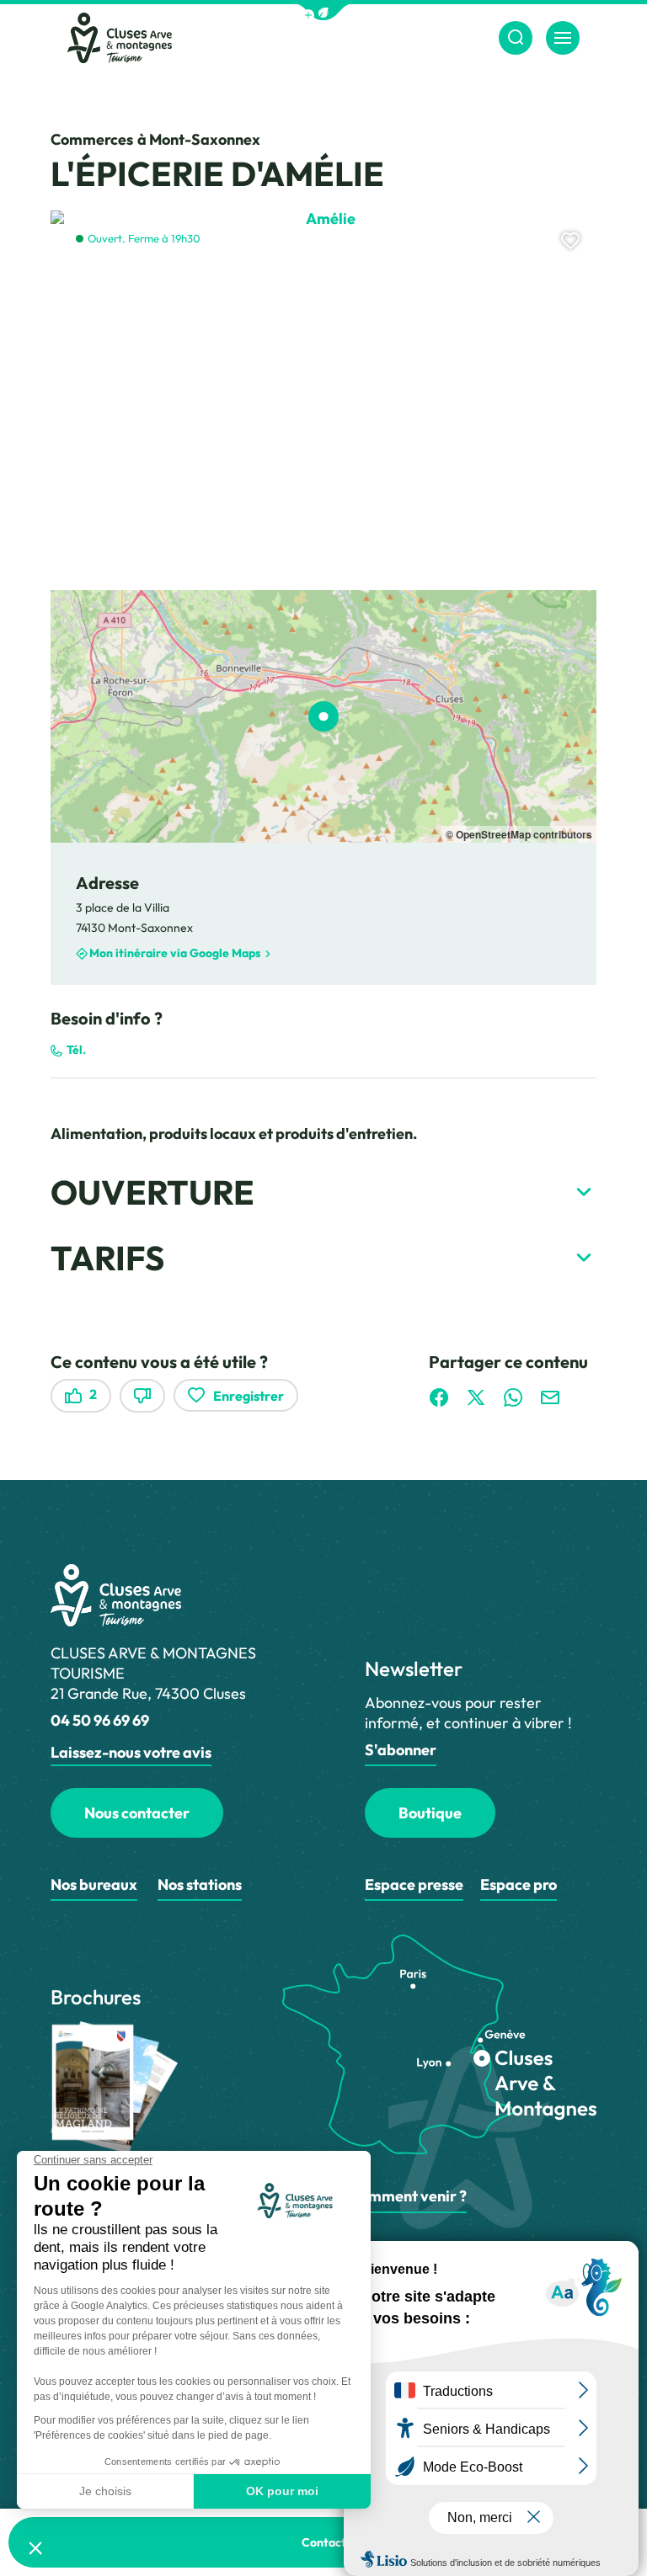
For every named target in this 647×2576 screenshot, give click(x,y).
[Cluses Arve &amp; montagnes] (120, 38)
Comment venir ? (408, 2196)
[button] (323, 12)
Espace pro (519, 1884)
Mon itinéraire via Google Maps (175, 954)
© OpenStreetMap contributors (519, 834)
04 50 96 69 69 (100, 1720)
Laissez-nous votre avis (131, 1752)
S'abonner (401, 1750)
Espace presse (414, 1884)
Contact (324, 2542)
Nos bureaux (94, 1884)
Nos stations (200, 1884)
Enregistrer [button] (249, 1396)
